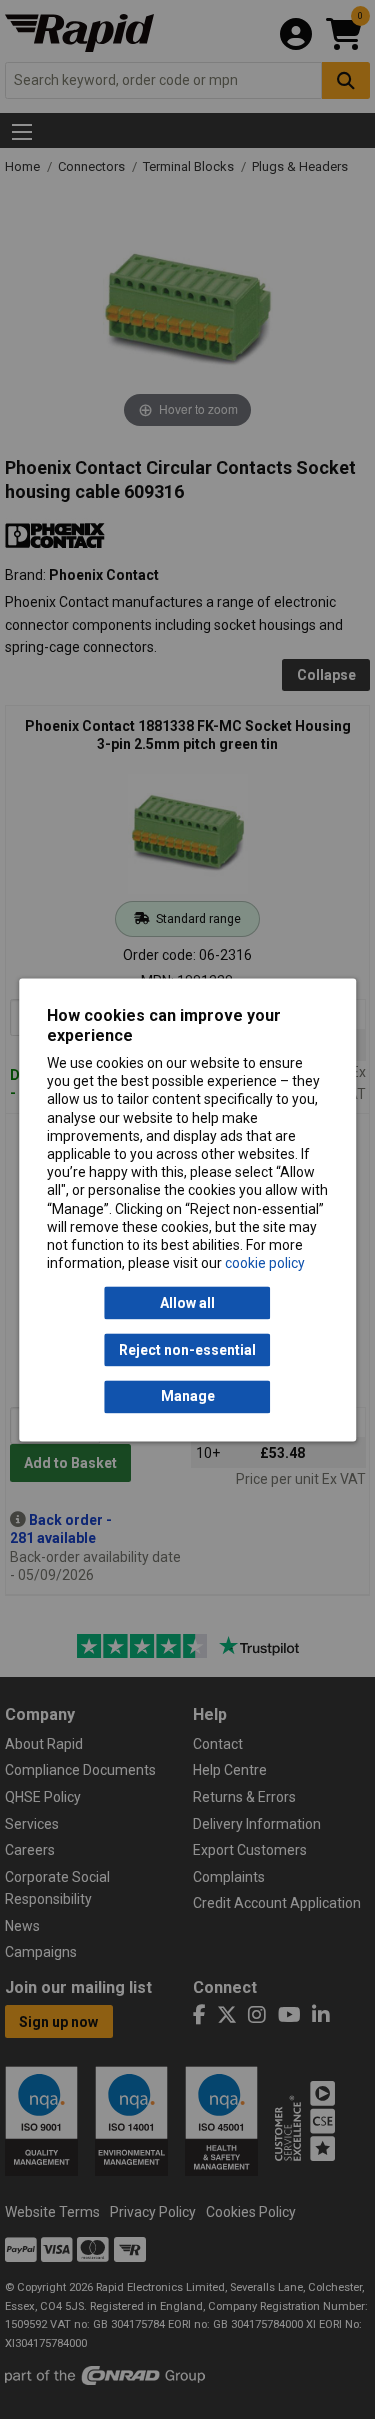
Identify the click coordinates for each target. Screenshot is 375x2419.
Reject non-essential (187, 1350)
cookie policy (265, 1264)
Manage (188, 1397)
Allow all (187, 1303)
